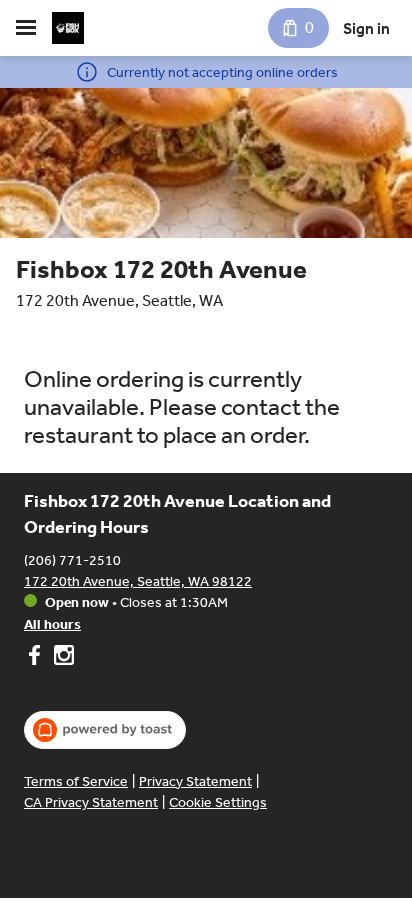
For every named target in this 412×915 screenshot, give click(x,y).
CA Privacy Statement (91, 802)
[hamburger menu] (26, 28)
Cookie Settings (218, 802)
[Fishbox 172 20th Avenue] (68, 28)
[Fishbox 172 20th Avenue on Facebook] (36, 658)
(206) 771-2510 (72, 560)
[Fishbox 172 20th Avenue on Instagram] (61, 658)
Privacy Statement (195, 781)
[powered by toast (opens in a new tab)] (105, 730)
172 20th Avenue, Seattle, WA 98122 (138, 581)
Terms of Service (76, 781)
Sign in (366, 28)
